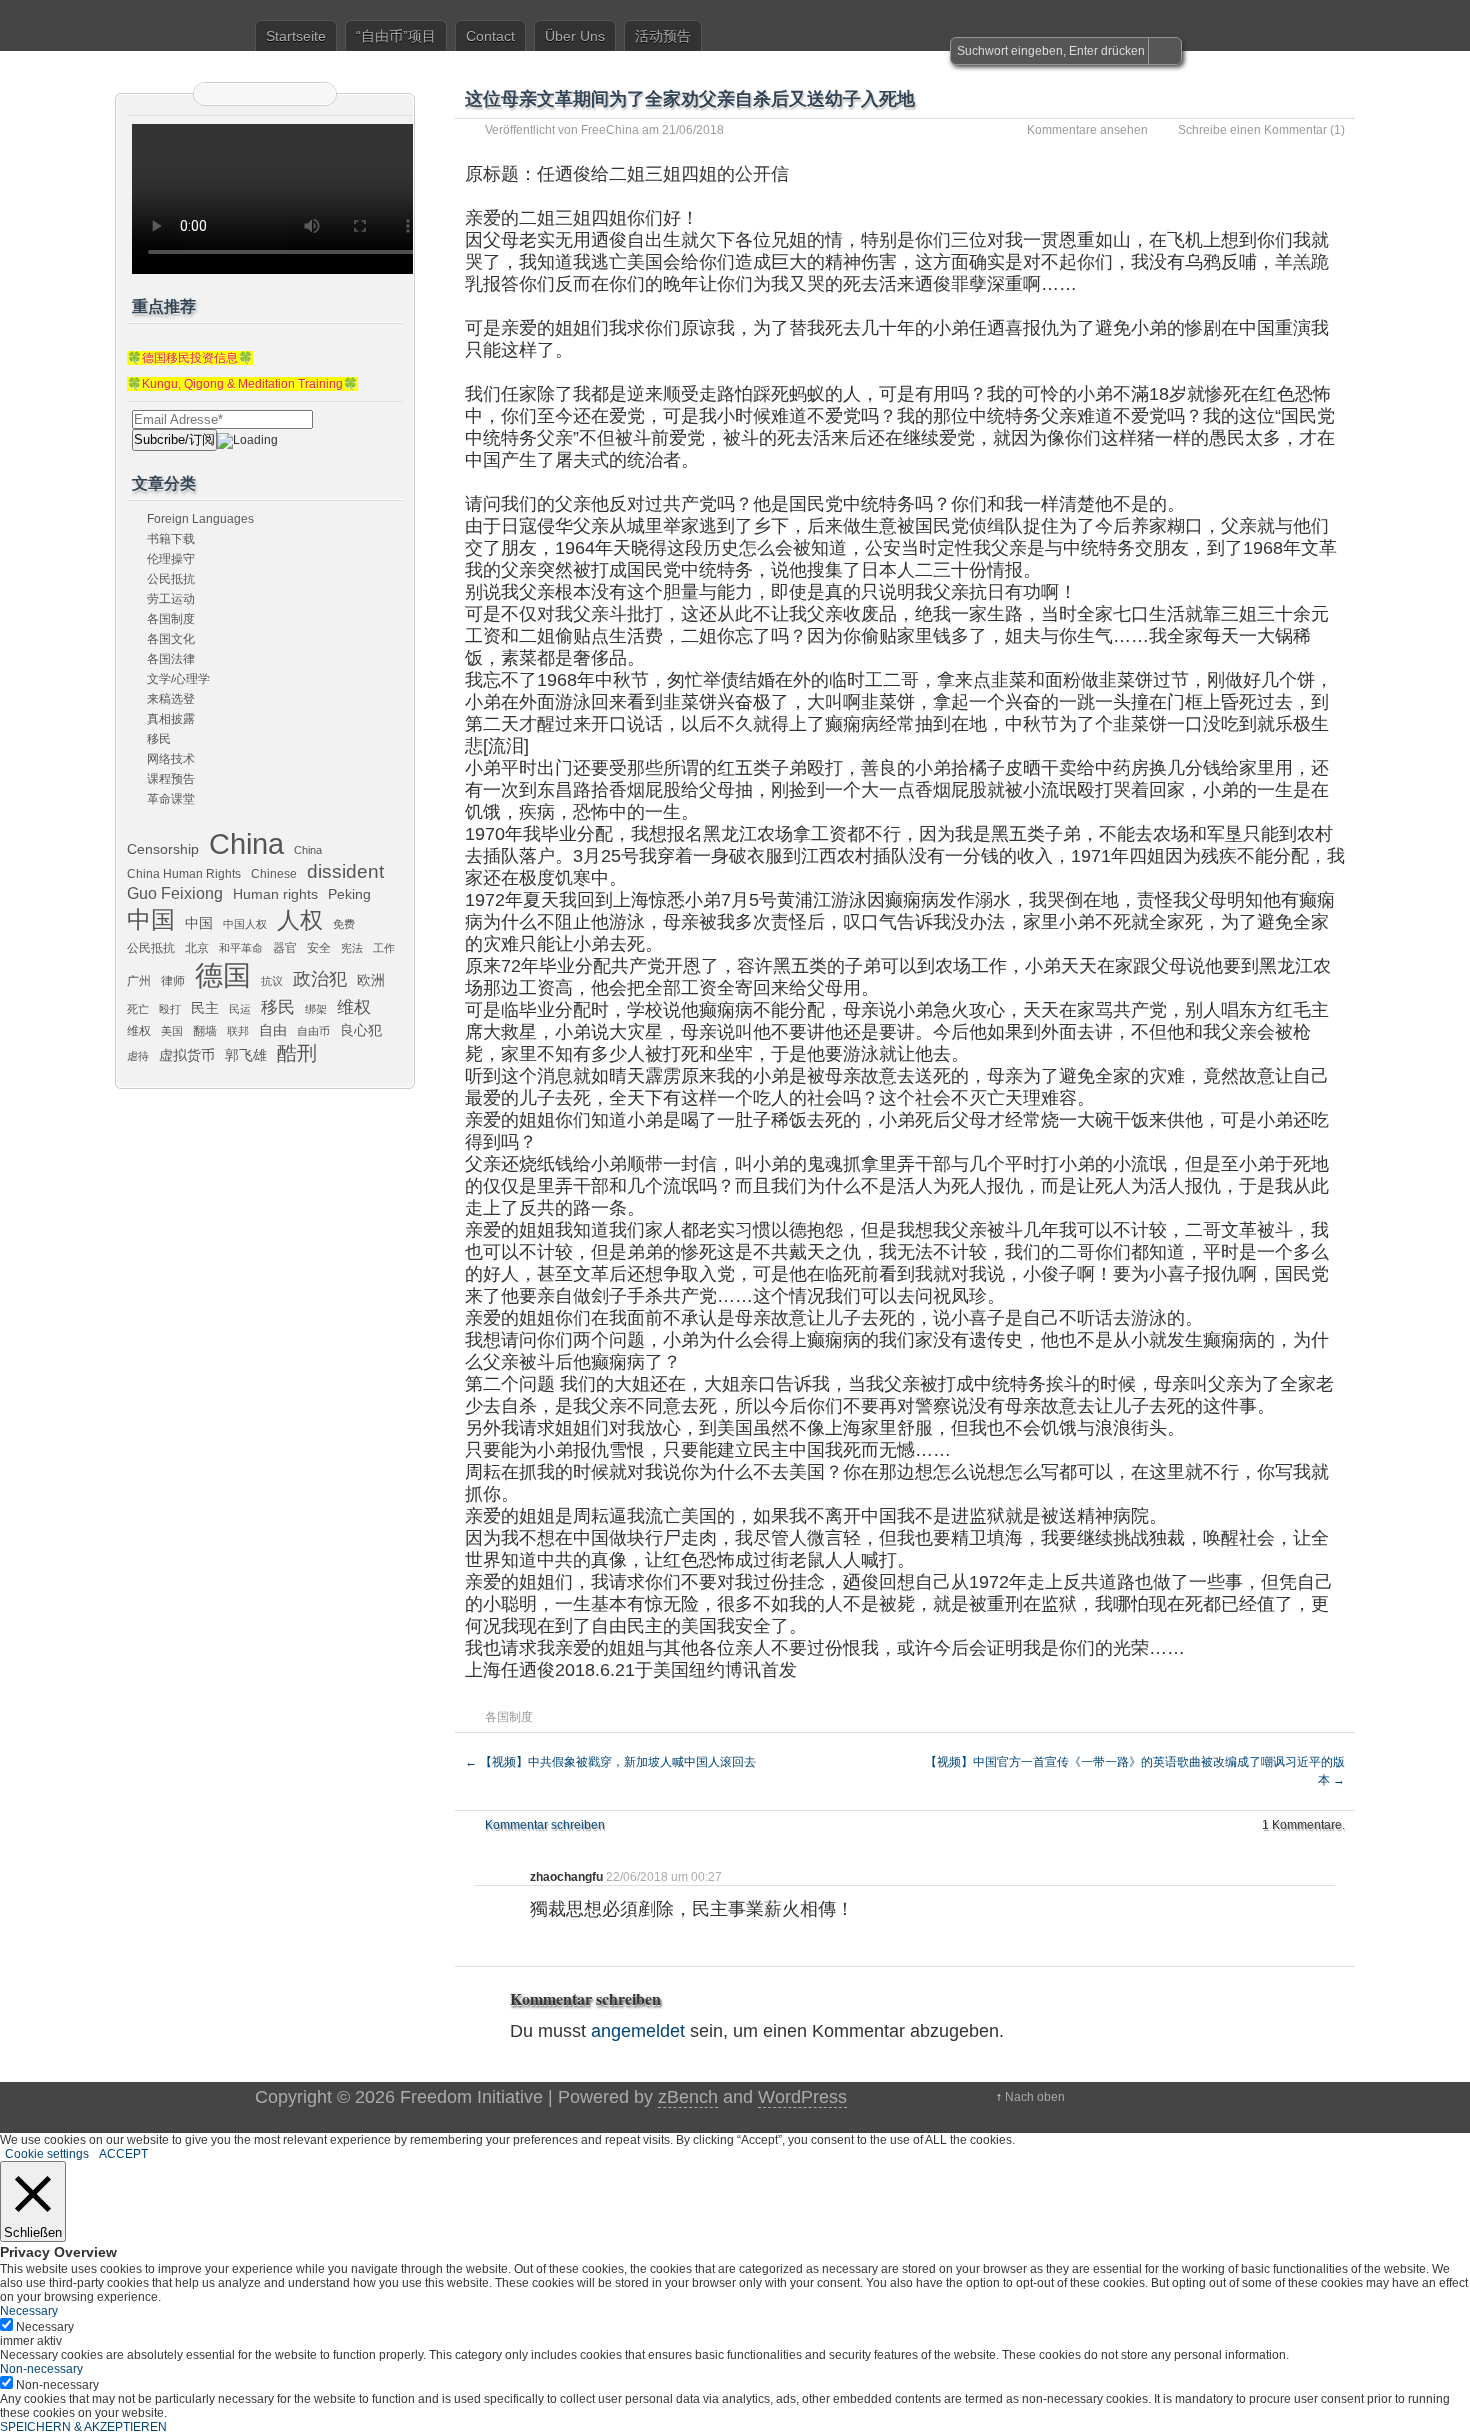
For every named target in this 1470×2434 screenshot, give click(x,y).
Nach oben (1035, 2097)
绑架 (316, 1009)
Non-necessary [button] (41, 2369)
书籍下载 (171, 539)
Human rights (275, 894)
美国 (172, 1031)
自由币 (313, 1031)
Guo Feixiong (175, 893)
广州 (139, 981)
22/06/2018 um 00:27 (664, 1877)
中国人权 (245, 924)
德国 (223, 975)
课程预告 (171, 779)
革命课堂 (171, 799)
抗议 (272, 981)
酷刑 (297, 1053)
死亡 (138, 1009)
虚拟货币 (187, 1055)
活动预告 (663, 36)
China (246, 843)
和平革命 (241, 948)
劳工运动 (171, 599)
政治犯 (320, 978)
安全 (319, 948)
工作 (384, 948)
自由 (273, 1030)
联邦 (238, 1031)
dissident (345, 871)
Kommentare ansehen (1087, 130)
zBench (688, 2097)
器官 (285, 948)
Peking (349, 894)
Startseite (296, 36)
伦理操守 (171, 559)
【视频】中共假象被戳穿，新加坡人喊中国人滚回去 (610, 1762)
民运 (240, 1009)
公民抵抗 (171, 579)
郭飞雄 (246, 1055)
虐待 (138, 1056)
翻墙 (205, 1031)
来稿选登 (171, 699)
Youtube (315, 94)
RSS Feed (215, 94)
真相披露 (171, 719)
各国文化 (171, 639)
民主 (205, 1008)
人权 (300, 920)
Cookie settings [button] (47, 2154)
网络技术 (171, 759)
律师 (173, 981)
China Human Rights (184, 874)
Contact (490, 36)
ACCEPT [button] (123, 2154)
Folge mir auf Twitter (240, 94)
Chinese (274, 874)
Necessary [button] (29, 2311)
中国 (151, 920)
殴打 (170, 1009)
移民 (159, 739)
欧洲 (371, 980)
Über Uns (575, 36)
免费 (344, 924)
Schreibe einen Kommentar (1252, 130)
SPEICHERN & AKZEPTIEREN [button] (83, 2427)
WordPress (802, 2097)
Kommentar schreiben (545, 1825)
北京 (197, 948)
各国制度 (509, 1717)
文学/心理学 (178, 679)
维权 (354, 1007)
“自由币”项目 (396, 36)
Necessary (45, 2327)
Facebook (265, 94)
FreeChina (610, 130)
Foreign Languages (200, 519)
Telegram (290, 94)
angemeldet (638, 2031)
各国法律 (171, 659)
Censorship (163, 849)
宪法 (352, 948)
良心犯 (361, 1030)
